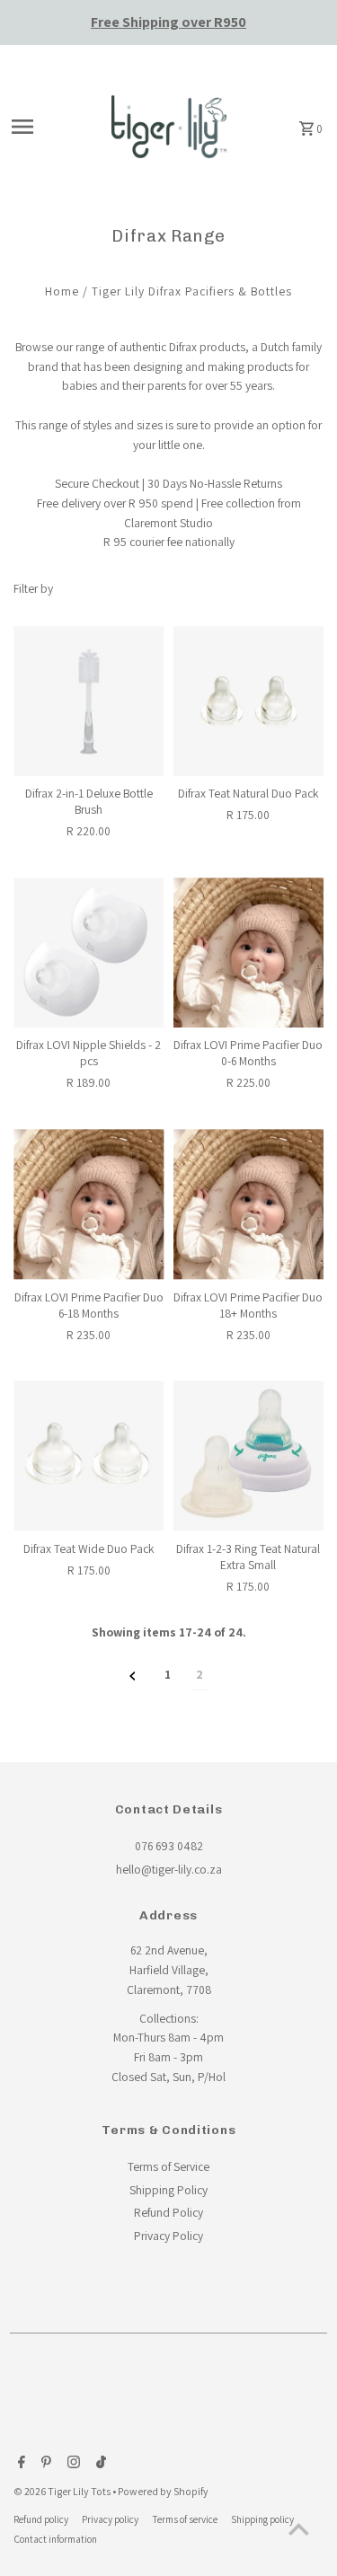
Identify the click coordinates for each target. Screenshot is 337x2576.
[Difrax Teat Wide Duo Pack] (89, 1456)
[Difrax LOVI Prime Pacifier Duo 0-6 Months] (248, 953)
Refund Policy (168, 2212)
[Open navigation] (48, 127)
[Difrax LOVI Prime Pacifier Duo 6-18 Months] (89, 1204)
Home (62, 291)
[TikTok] (99, 2464)
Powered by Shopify (163, 2491)
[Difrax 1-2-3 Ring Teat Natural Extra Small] (248, 1456)
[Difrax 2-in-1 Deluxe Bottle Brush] (89, 701)
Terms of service (185, 2519)
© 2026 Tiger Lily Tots (63, 2491)
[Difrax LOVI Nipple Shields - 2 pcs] (89, 953)
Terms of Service (168, 2166)
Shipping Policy (168, 2190)
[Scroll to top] (299, 2529)
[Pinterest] (44, 2464)
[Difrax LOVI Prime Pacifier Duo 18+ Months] (248, 1204)
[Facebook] (19, 2464)
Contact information (55, 2539)
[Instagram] (71, 2464)
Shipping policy (262, 2519)
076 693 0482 (169, 1846)
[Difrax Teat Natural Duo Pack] (248, 701)
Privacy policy (110, 2519)
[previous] (133, 1676)
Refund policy (41, 2519)
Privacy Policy (168, 2236)
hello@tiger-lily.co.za (169, 1869)
